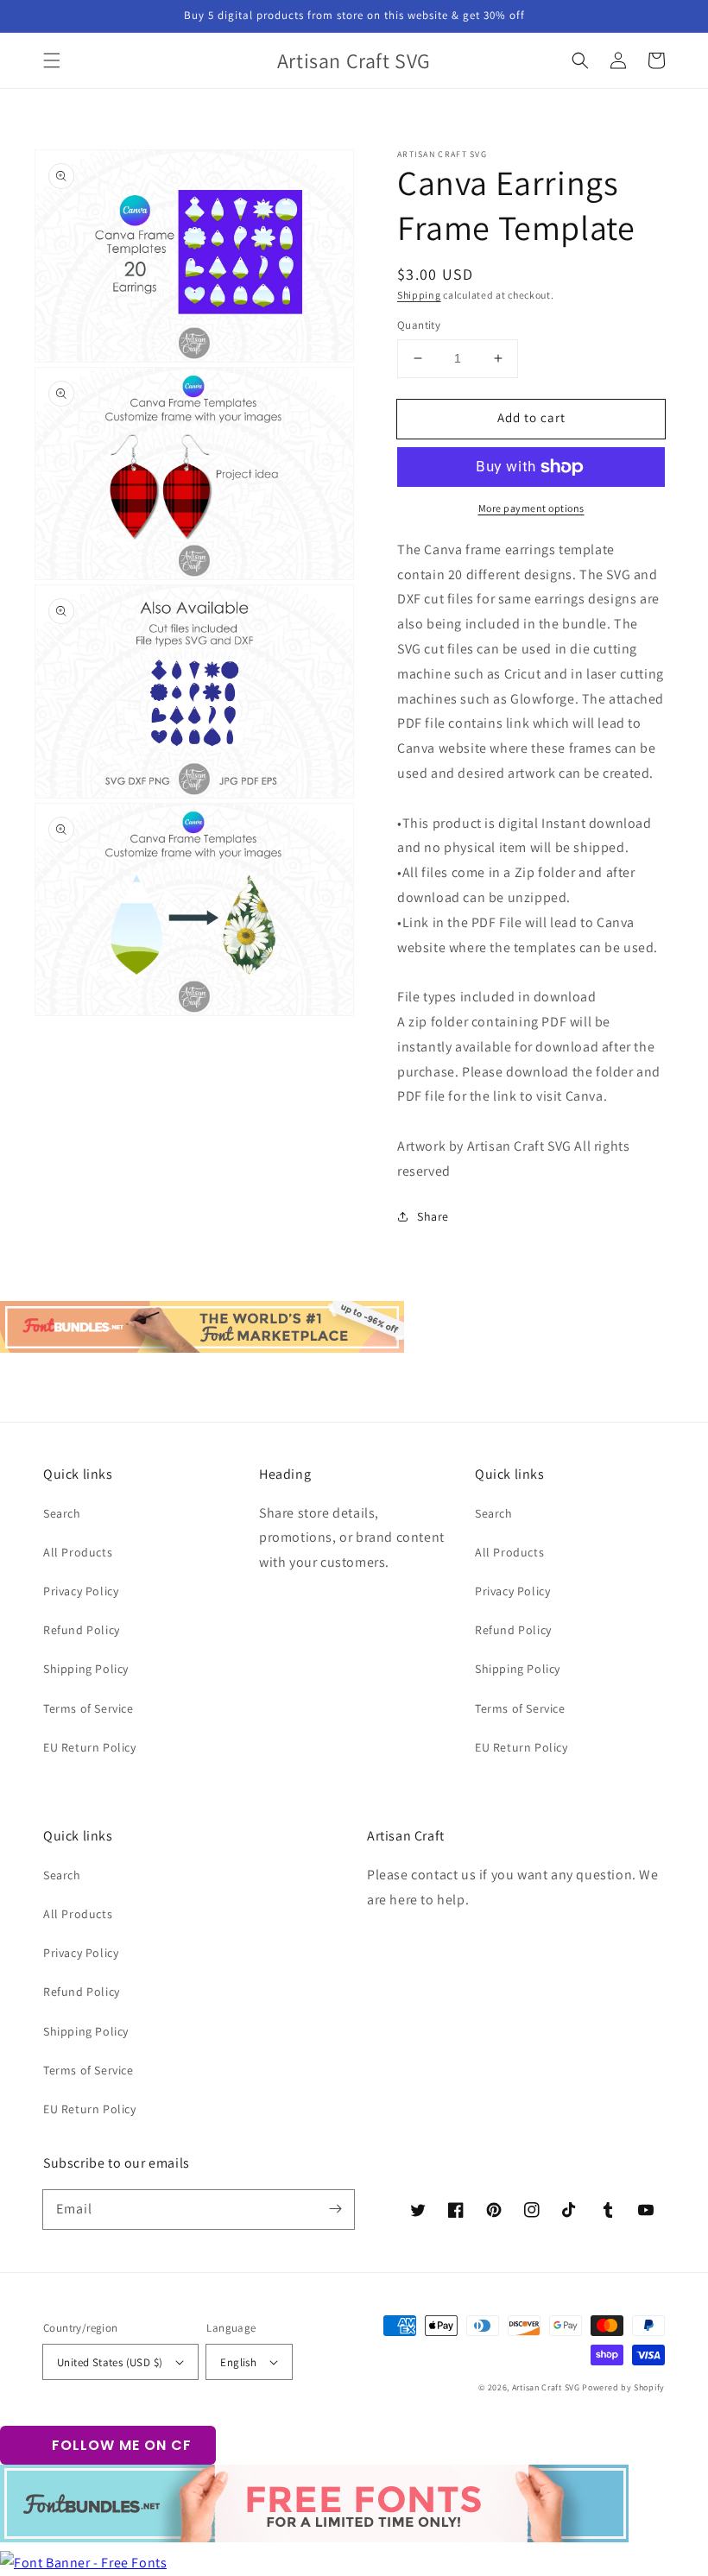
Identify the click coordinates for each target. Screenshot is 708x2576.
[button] (52, 60)
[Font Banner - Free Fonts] (83, 2563)
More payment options (531, 508)
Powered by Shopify (623, 2387)
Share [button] (433, 1216)
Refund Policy (82, 1630)
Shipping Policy (86, 1669)
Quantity (419, 325)
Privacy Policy (81, 1591)
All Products (78, 1552)
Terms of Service (88, 1708)
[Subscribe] (335, 2209)
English (238, 2362)
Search (62, 1513)
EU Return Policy (90, 1747)
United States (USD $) (110, 2362)
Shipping (419, 295)
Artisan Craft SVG (546, 2387)
